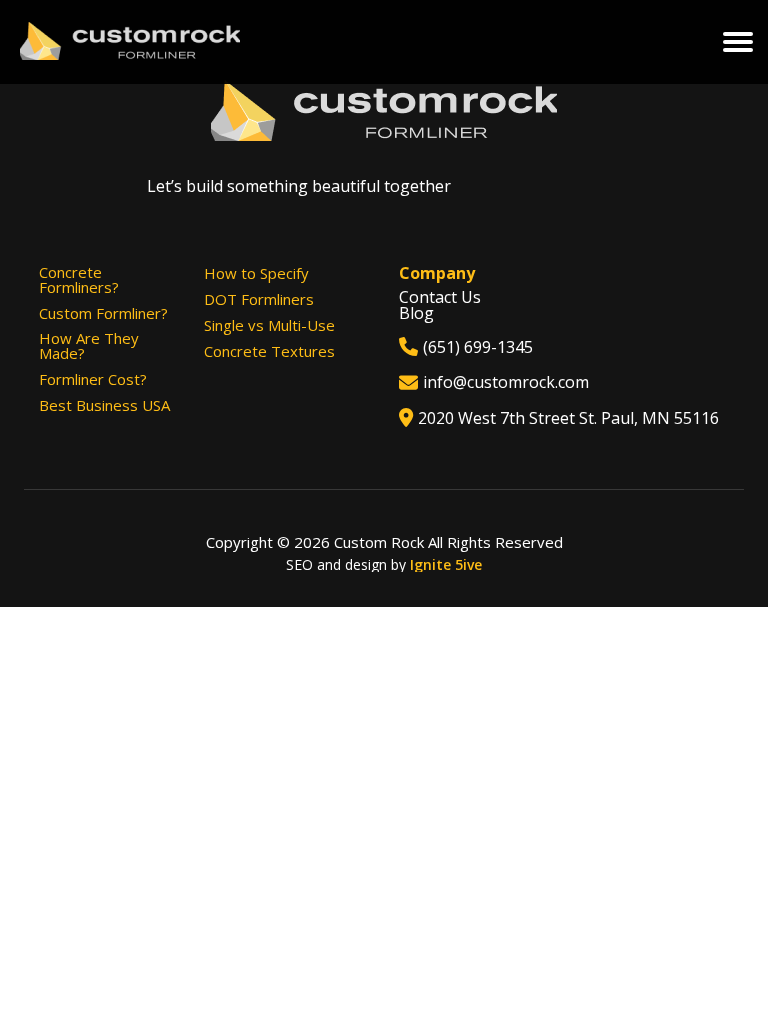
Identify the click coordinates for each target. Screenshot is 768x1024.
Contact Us (440, 297)
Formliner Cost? (93, 379)
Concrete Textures (269, 351)
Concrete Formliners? (79, 280)
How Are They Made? (89, 346)
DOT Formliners (259, 299)
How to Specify (256, 273)
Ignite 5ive (446, 565)
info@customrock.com (506, 382)
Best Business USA (104, 405)
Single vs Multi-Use (269, 325)
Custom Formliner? (103, 313)
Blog (416, 313)
